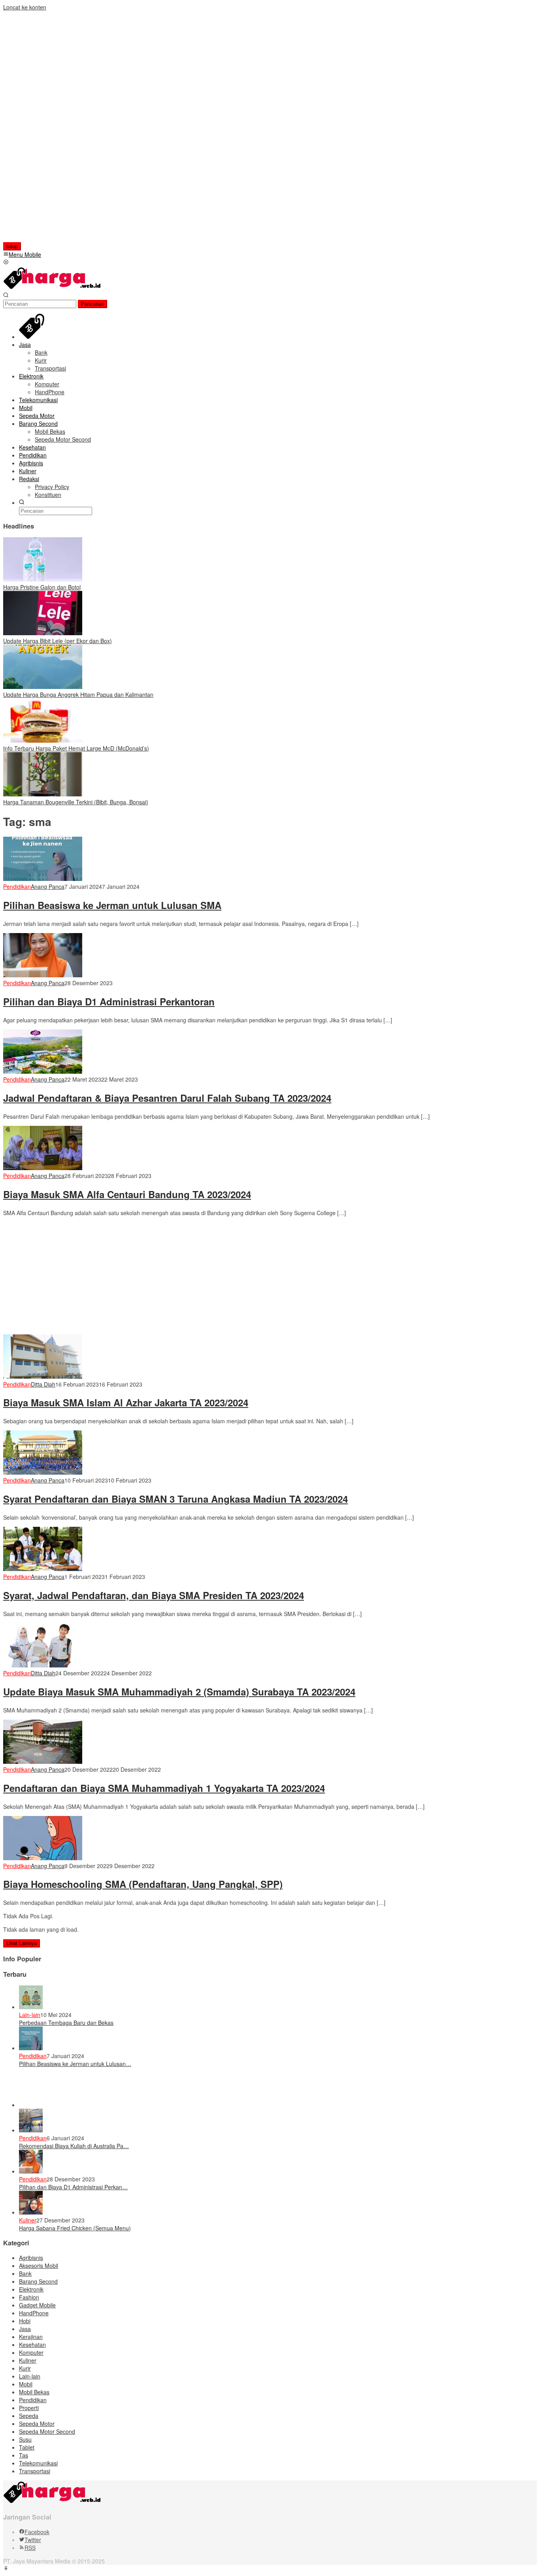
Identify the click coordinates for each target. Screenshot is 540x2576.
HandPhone (34, 2313)
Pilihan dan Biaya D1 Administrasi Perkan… (73, 2187)
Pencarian (93, 304)
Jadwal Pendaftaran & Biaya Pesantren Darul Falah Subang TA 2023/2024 (167, 1098)
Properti (29, 2408)
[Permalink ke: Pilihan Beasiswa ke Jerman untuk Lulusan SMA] (31, 2048)
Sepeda (29, 2416)
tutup (12, 246)
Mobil (26, 2384)
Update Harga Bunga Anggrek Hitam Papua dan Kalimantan (78, 694)
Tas (24, 2455)
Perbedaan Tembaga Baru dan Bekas (66, 2023)
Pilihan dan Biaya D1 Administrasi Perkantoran (109, 1001)
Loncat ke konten (25, 7)
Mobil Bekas (34, 2392)
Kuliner (28, 2220)
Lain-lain (30, 2015)
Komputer (31, 2352)
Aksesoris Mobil (39, 2266)
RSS (30, 2548)
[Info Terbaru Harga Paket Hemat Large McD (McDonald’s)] (43, 740)
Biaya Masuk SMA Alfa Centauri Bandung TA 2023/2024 (127, 1194)
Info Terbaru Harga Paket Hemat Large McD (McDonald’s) (76, 748)
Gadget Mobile (37, 2305)
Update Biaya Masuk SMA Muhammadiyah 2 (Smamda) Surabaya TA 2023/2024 (179, 1692)
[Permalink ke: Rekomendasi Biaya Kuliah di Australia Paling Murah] (31, 2130)
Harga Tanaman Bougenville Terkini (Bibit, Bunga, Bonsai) (76, 802)
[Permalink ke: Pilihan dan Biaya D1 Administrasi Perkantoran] (31, 2171)
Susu (25, 2439)
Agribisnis (31, 2258)
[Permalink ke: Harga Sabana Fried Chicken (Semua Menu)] (31, 2212)
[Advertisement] (54, 130)
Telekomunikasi (38, 2463)
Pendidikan (17, 886)
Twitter (33, 2540)
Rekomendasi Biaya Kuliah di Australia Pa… (74, 2146)
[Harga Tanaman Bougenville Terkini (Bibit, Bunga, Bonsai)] (43, 794)
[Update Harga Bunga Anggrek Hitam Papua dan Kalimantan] (43, 687)
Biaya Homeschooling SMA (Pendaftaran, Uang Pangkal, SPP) (143, 1884)
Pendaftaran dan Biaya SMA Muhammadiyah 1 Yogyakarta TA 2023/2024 (164, 1788)
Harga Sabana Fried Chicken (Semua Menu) (75, 2228)
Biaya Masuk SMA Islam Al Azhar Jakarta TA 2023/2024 (126, 1402)
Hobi (25, 2321)
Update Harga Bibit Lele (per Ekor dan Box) (58, 641)
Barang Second (38, 2281)
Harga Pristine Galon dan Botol (42, 587)
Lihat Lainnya (22, 1943)
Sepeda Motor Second (47, 2431)
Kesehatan (32, 2345)
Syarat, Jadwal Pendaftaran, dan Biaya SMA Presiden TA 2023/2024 (154, 1595)
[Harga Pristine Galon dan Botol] (43, 579)
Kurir (25, 2368)
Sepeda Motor (37, 2424)
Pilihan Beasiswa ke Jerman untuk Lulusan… (75, 2064)
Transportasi (35, 2471)
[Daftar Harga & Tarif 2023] (53, 288)
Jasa (25, 2329)
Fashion (29, 2297)
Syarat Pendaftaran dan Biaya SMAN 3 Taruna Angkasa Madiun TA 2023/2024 (176, 1499)
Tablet (27, 2447)
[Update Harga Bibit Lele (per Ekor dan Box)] (43, 633)
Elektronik (31, 2289)
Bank (25, 2273)
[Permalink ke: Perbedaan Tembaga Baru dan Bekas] (31, 2007)
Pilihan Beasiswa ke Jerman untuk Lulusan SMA (112, 905)
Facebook (37, 2532)
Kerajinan (31, 2337)
